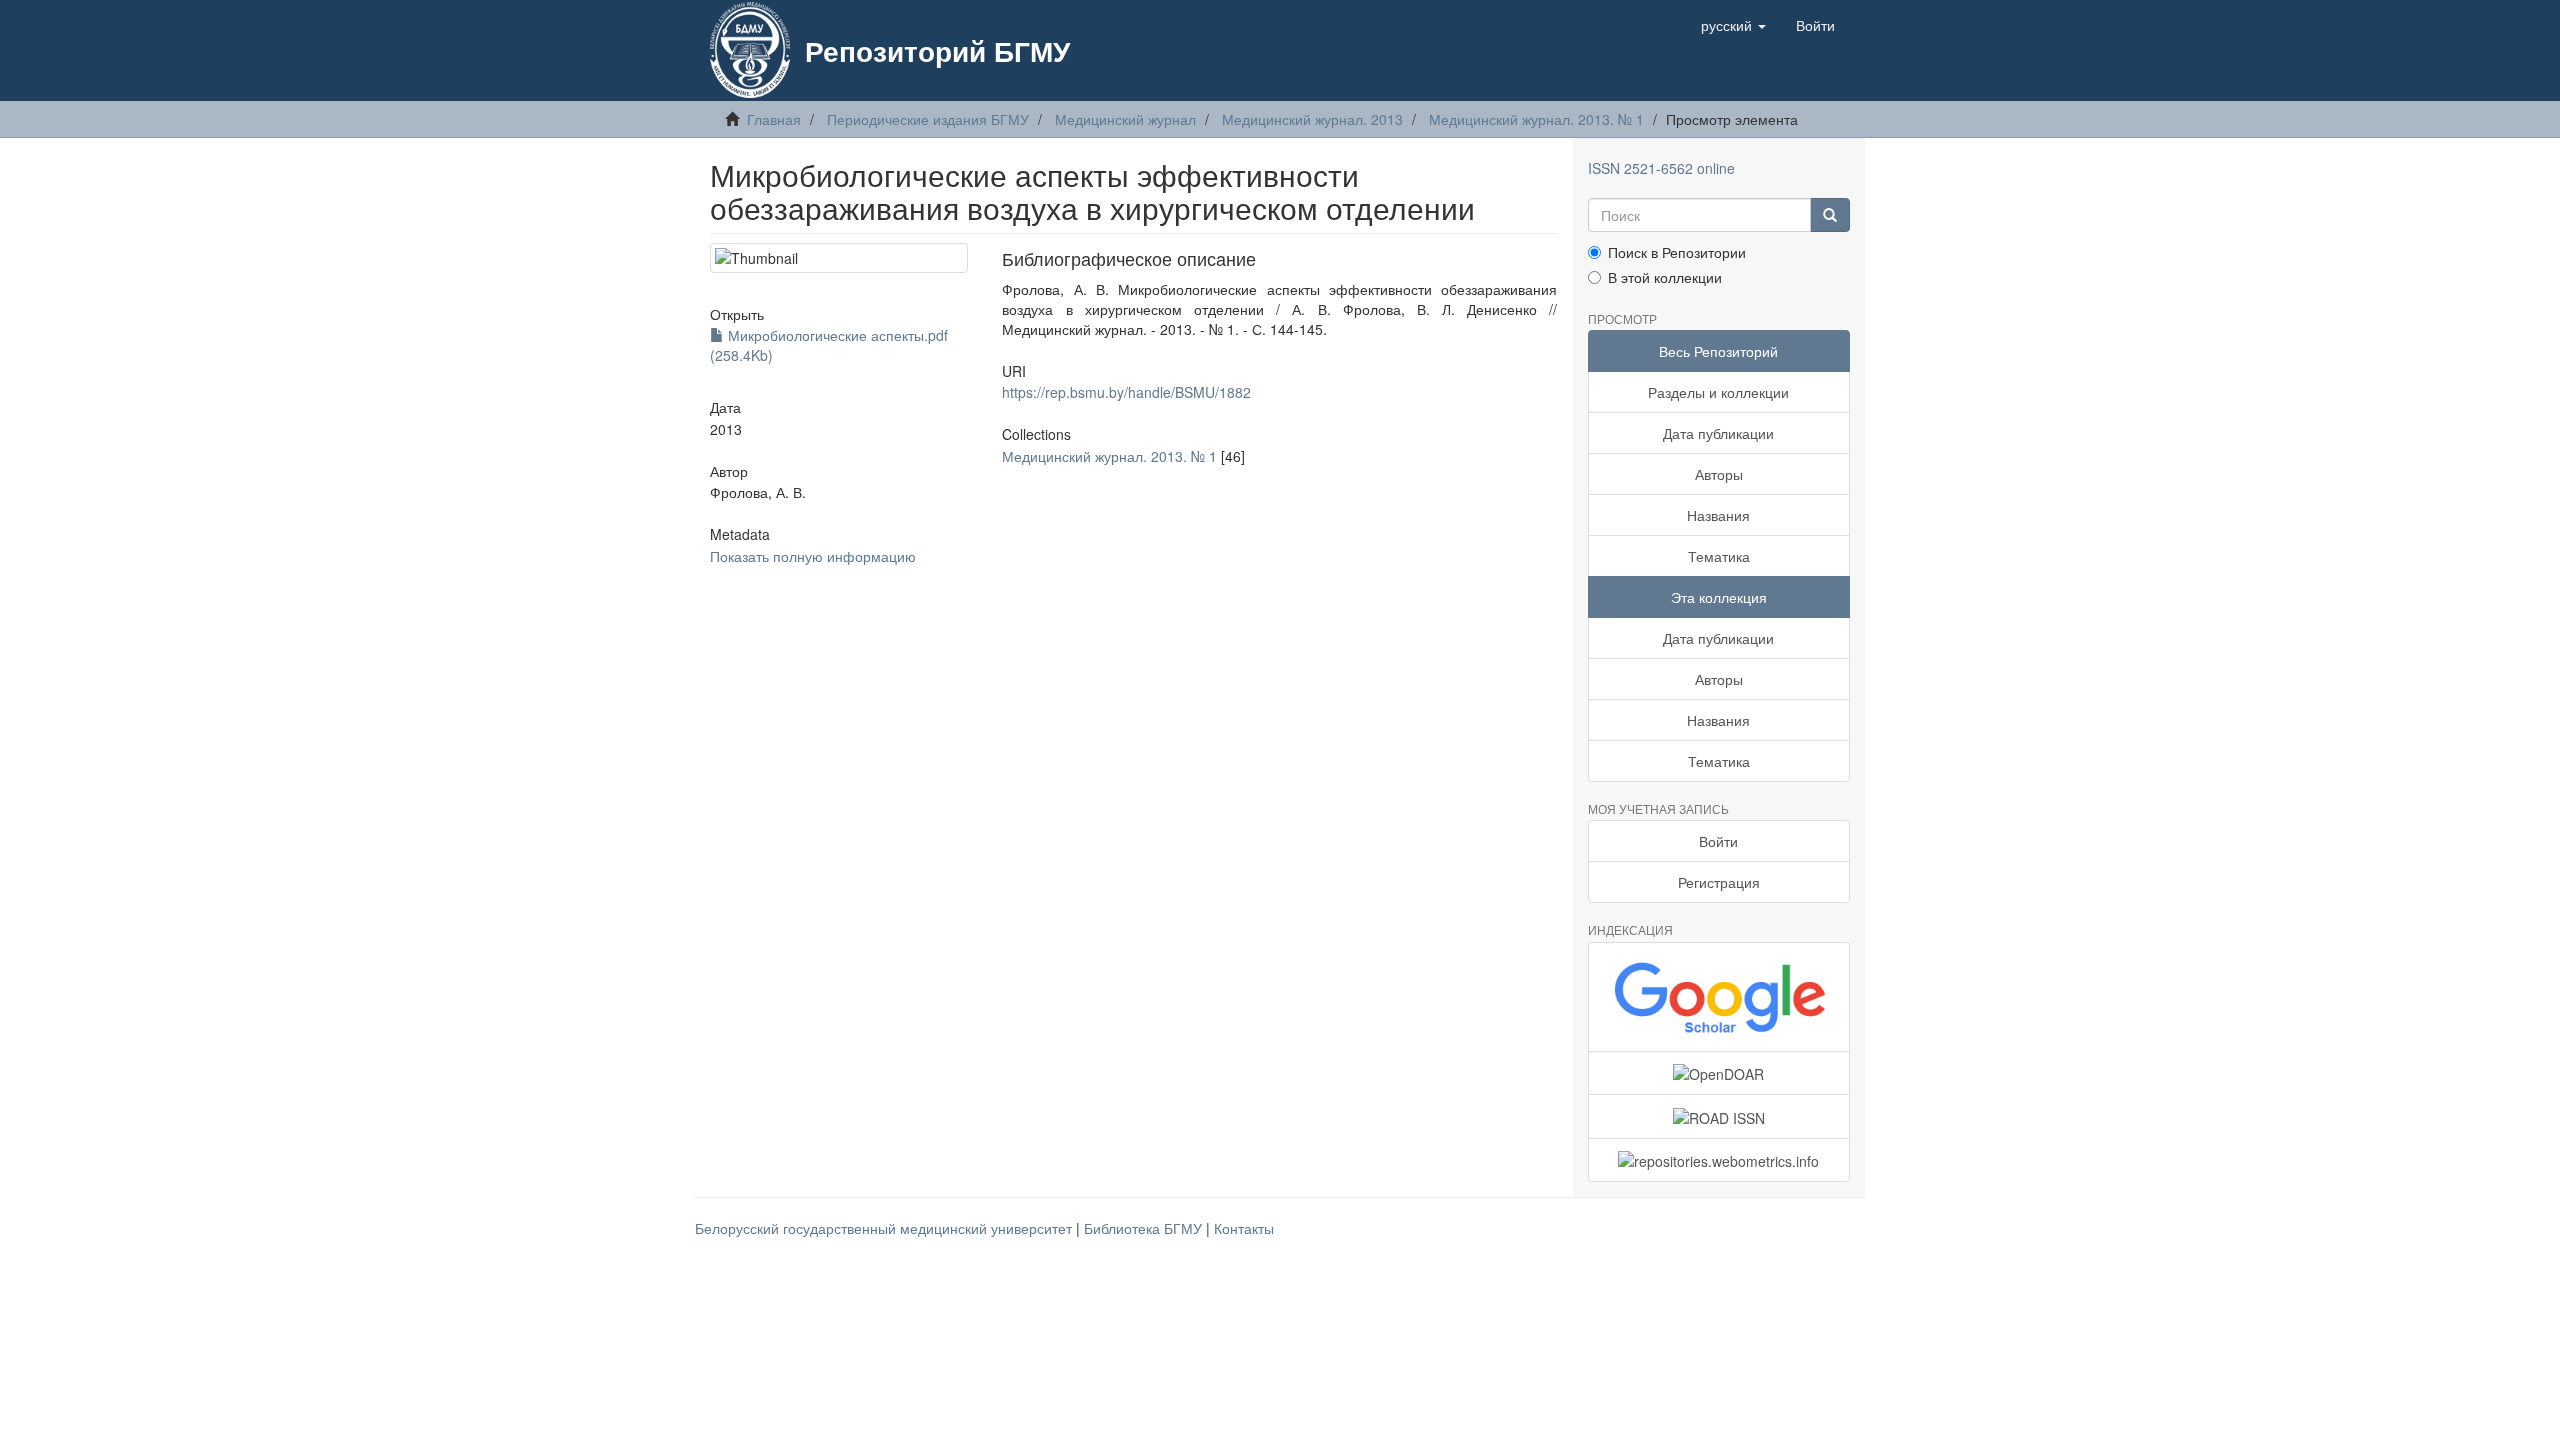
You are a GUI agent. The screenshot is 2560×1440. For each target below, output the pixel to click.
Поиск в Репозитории (1677, 252)
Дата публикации (1718, 433)
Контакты (1244, 1228)
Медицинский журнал (1125, 119)
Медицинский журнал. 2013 (1312, 119)
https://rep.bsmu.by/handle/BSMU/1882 (1126, 392)
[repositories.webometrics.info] (1719, 1160)
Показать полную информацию (813, 556)
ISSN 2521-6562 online (1661, 168)
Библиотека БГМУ (1145, 1228)
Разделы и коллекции (1718, 392)
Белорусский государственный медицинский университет (885, 1228)
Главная (774, 119)
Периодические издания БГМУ (928, 119)
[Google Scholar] (1719, 997)
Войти (1718, 841)
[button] (1733, 25)
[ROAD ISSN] (1719, 1116)
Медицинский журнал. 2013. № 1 (1536, 119)
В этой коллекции (1665, 277)
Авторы (1719, 474)
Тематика (1719, 556)
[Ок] (1830, 215)
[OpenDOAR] (1719, 1073)
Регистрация (1719, 882)
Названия (1718, 515)
